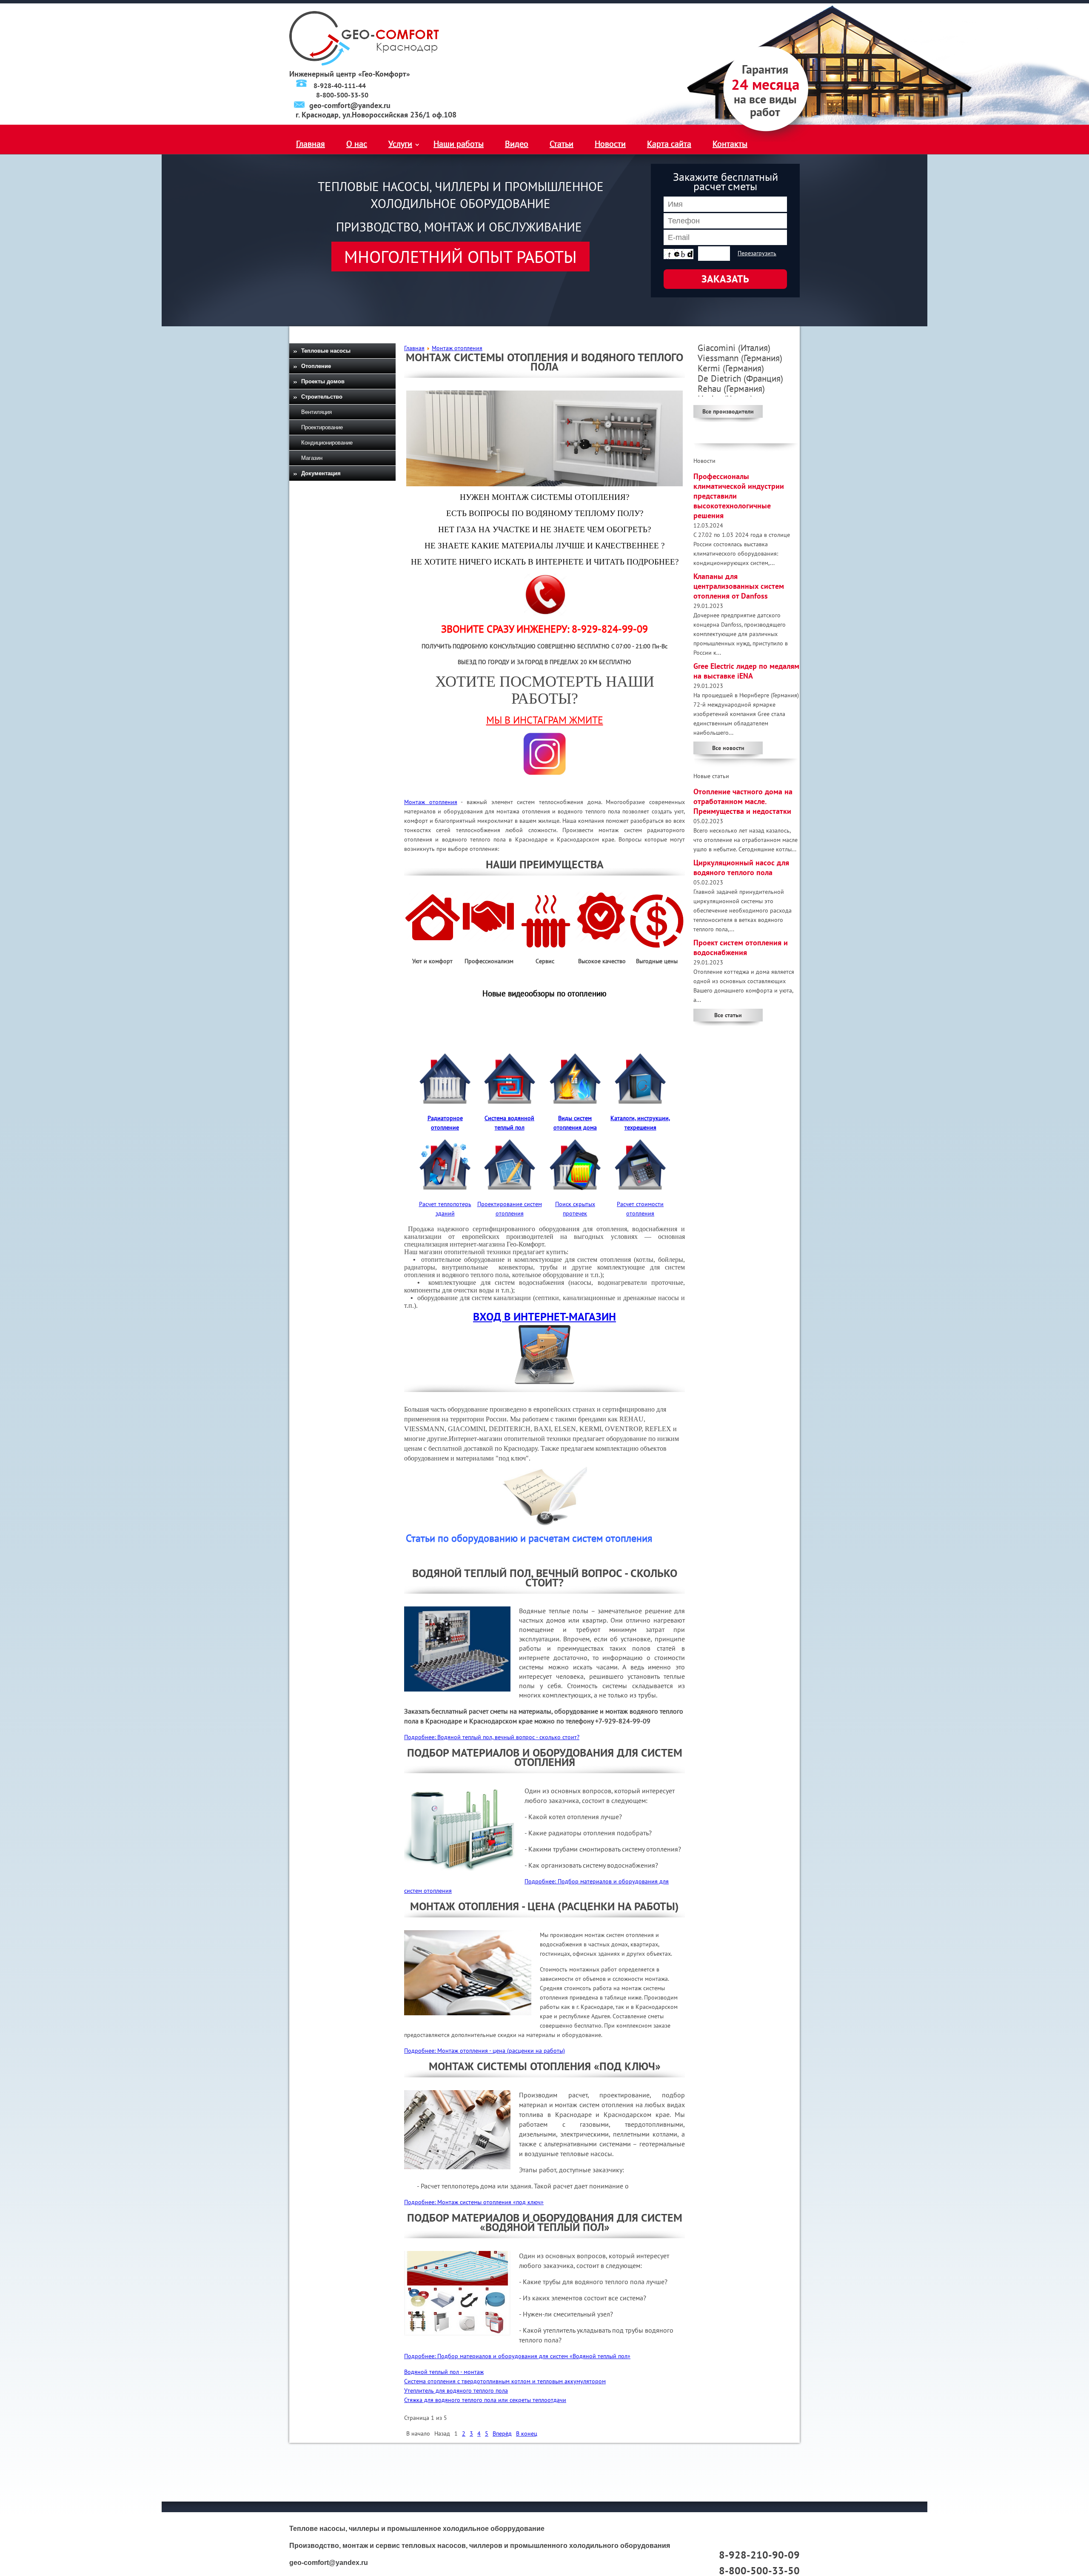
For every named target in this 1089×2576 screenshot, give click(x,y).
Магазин (312, 458)
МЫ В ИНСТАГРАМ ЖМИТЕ (545, 720)
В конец (527, 2433)
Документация (321, 473)
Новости (610, 144)
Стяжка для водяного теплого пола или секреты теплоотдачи (485, 2400)
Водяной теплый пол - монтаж (444, 2372)
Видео (517, 144)
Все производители (728, 411)
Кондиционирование (327, 443)
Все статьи (728, 1015)
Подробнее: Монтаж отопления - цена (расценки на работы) (485, 2051)
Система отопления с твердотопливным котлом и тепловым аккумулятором (505, 2381)
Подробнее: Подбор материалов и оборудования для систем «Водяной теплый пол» (517, 2356)
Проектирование (322, 427)
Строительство (322, 397)
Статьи (562, 144)
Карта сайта (669, 144)
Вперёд (502, 2433)
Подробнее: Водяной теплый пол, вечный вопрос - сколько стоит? (492, 1737)
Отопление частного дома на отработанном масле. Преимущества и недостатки (743, 801)
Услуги (400, 144)
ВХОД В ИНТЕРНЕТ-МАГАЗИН (544, 1317)
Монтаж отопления (431, 802)
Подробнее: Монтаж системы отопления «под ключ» (474, 2202)
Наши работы (459, 144)
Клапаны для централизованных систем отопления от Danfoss (739, 586)
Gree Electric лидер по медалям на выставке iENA (746, 671)
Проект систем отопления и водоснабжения (741, 947)
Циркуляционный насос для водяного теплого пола (741, 867)
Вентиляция (316, 412)
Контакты (730, 144)
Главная (311, 144)
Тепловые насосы (326, 351)
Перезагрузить (757, 253)
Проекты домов (323, 381)
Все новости (728, 748)
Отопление (316, 366)
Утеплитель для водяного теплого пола (456, 2391)
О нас (357, 144)
